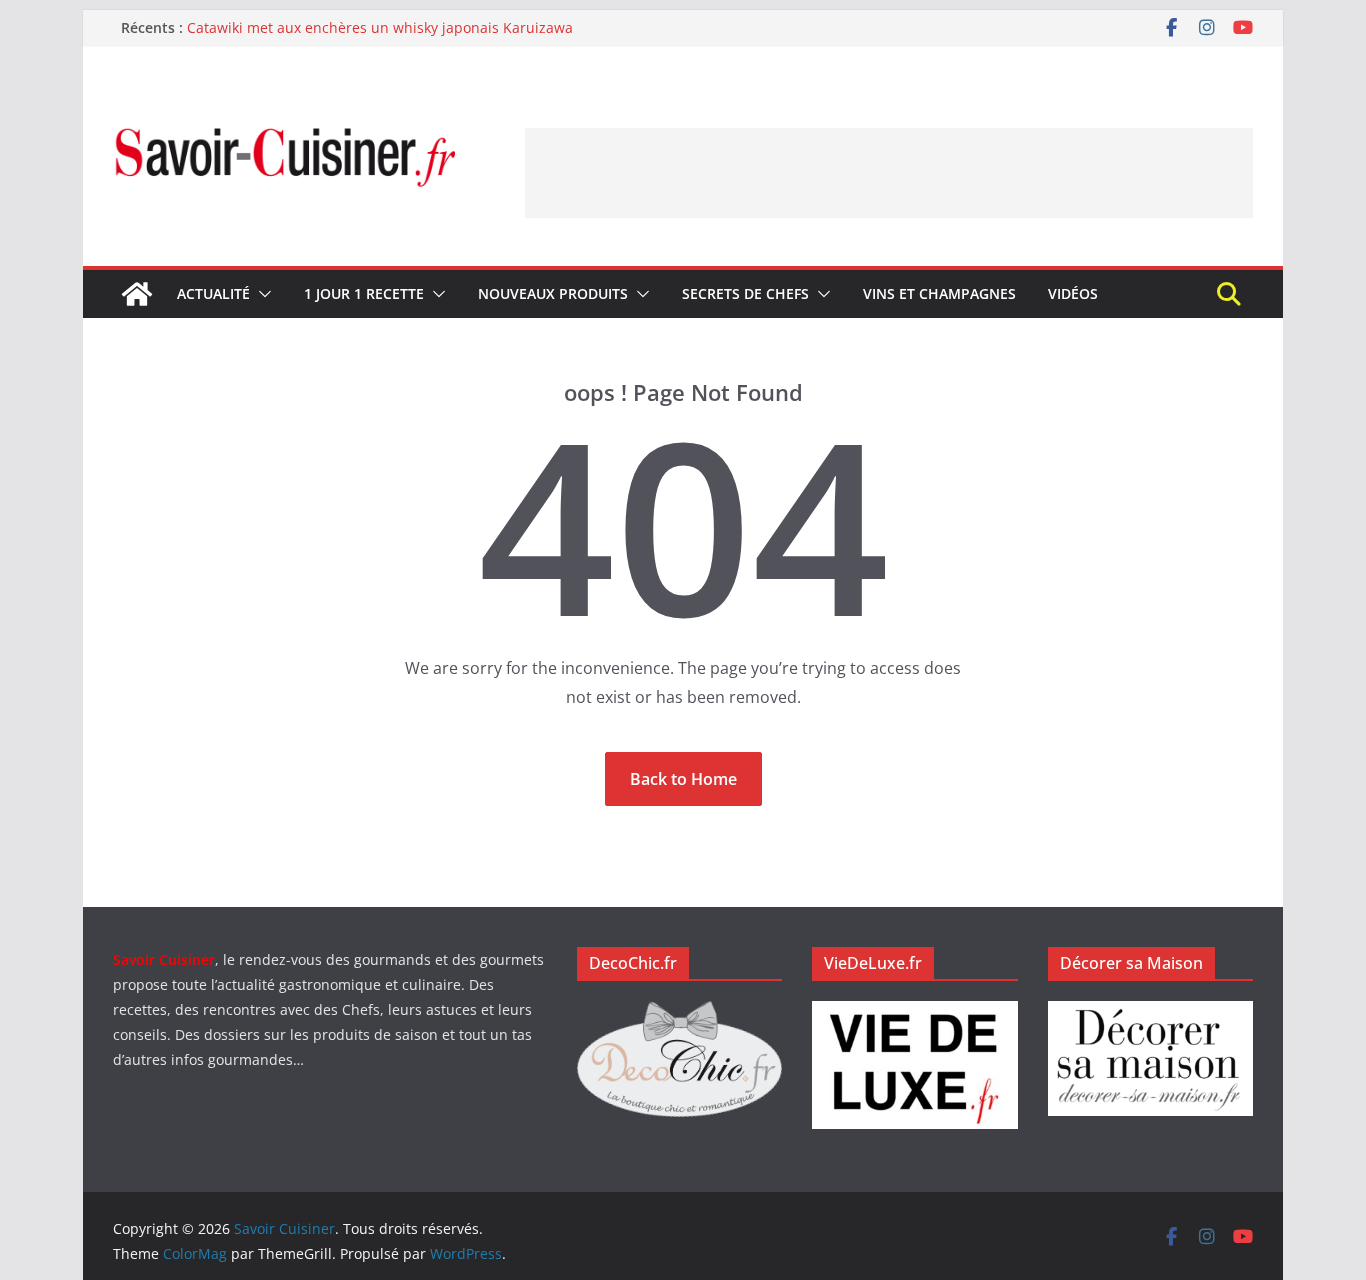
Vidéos (1073, 293)
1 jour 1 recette (364, 293)
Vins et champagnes (939, 293)
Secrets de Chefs (745, 293)
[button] (261, 294)
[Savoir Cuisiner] (137, 294)
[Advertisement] (889, 173)
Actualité (213, 293)
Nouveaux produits (553, 293)
